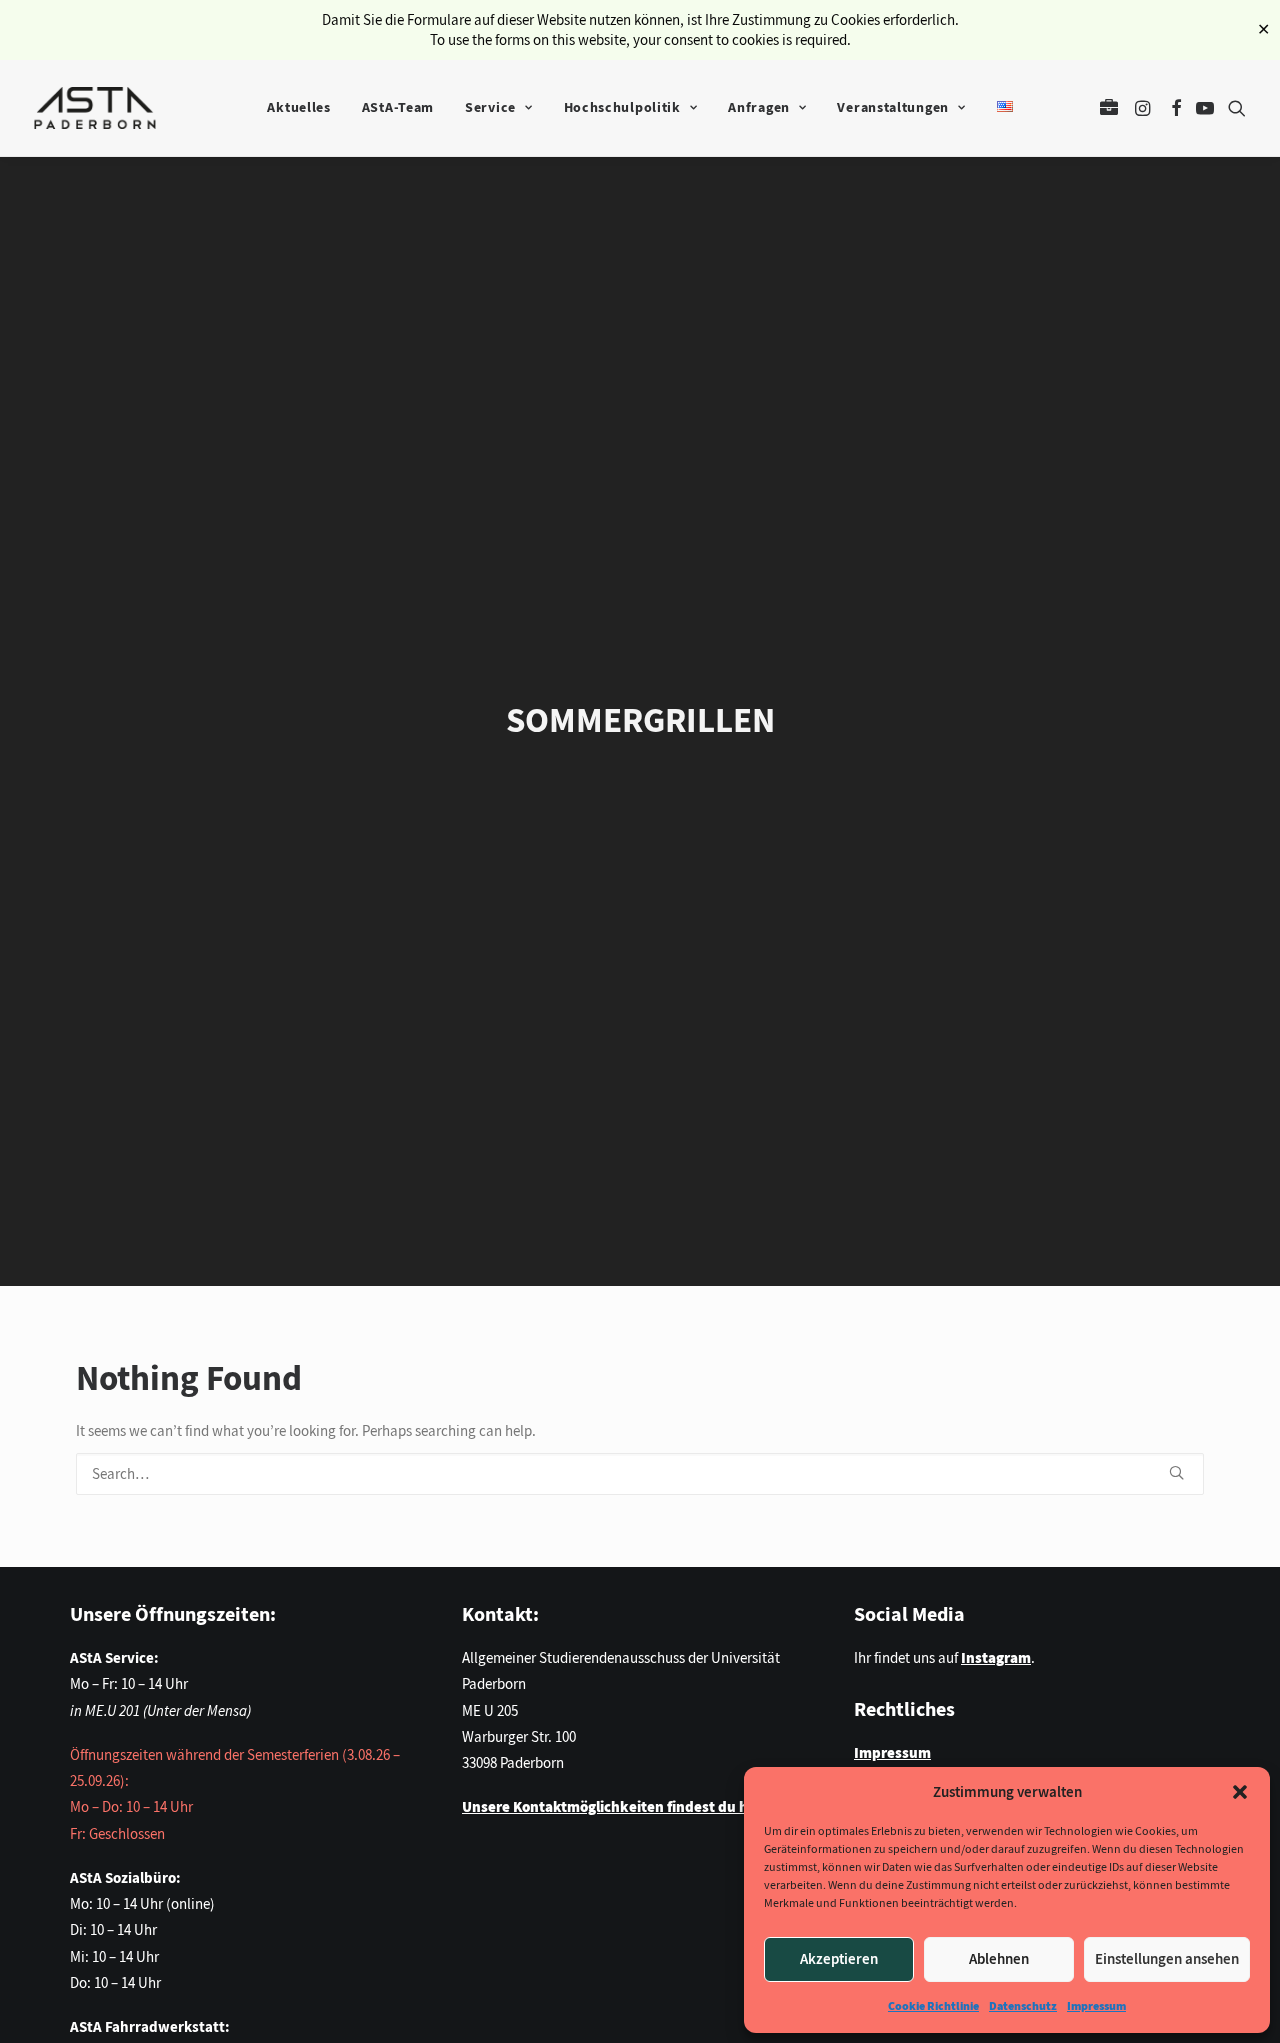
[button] (1240, 1792)
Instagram (996, 1658)
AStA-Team (398, 107)
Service (490, 107)
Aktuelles (298, 107)
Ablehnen (999, 1959)
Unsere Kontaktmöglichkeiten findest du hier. (615, 1807)
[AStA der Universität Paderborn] (95, 108)
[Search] (640, 1474)
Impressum (1096, 2006)
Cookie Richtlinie (933, 2006)
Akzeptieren (839, 1959)
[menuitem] (298, 108)
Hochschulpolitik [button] (622, 107)
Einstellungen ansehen (1167, 1959)
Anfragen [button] (759, 107)
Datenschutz (1023, 2006)
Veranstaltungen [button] (893, 107)
